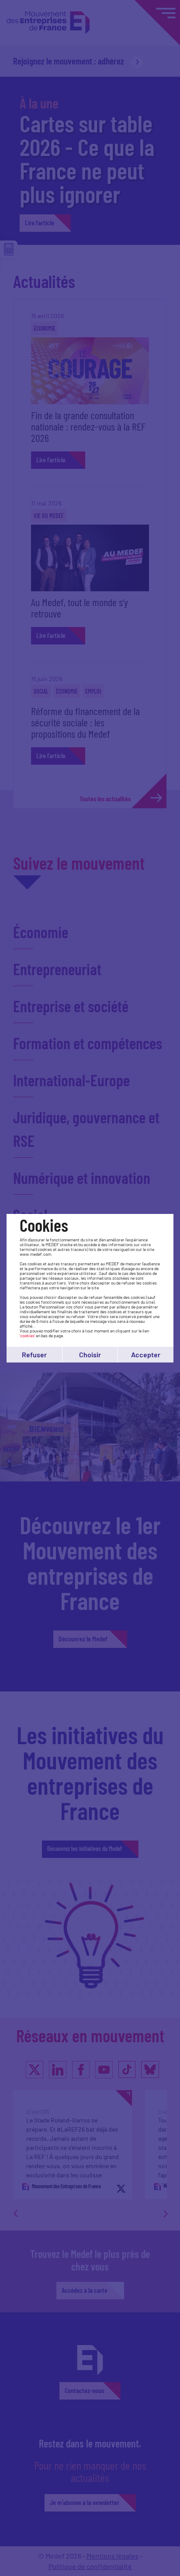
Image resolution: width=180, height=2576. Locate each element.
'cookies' (27, 1335)
